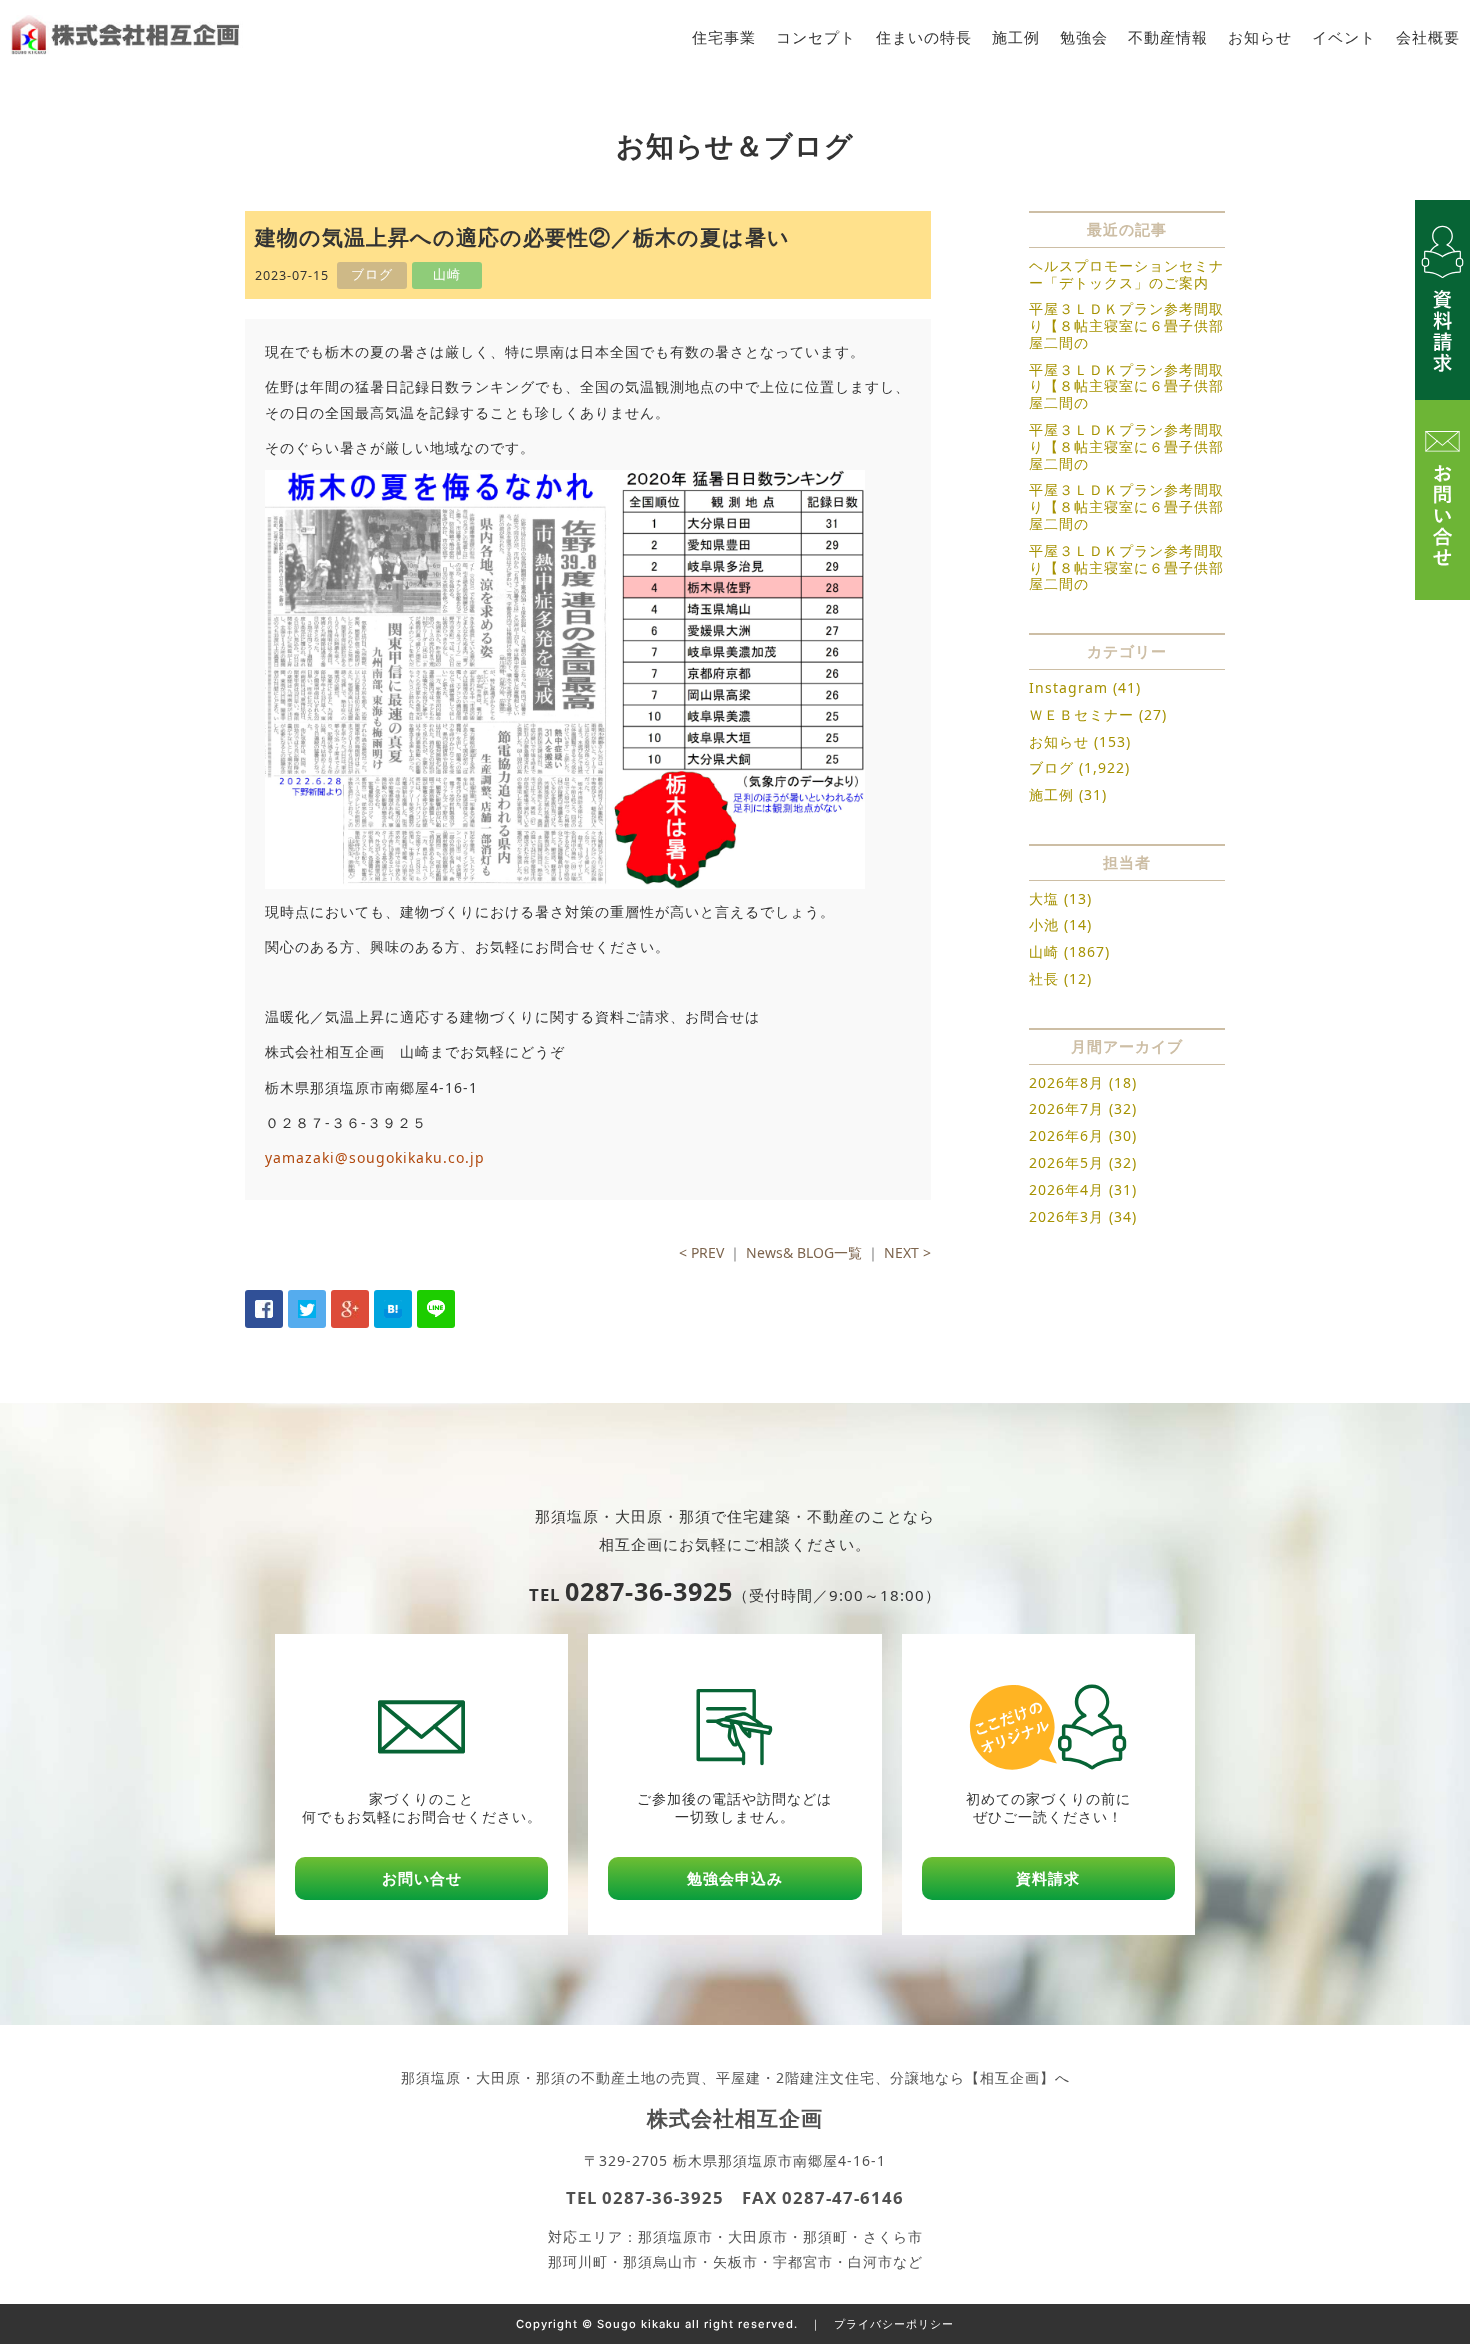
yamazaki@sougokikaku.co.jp (375, 1157)
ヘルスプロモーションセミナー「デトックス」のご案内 (1126, 274)
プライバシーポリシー (894, 2324)
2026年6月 (1066, 1135)
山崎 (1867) (1069, 951)
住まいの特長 (924, 37)
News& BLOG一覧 (804, 1252)
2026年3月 (1066, 1216)
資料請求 (1048, 1878)
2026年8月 (1066, 1082)
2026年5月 (1066, 1162)
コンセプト (816, 37)
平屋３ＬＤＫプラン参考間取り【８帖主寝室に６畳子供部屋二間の (1126, 325)
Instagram (1068, 687)
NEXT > (907, 1252)
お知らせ (1260, 37)
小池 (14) (1060, 924)
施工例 (1016, 37)
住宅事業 (724, 37)
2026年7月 (1066, 1108)
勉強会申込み (735, 1878)
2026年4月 (1066, 1189)
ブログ (1051, 767)
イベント (1344, 37)
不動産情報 (1168, 37)
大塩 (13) (1060, 898)
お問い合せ (422, 1878)
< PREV (701, 1252)
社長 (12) (1060, 978)
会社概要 (1428, 37)
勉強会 (1084, 37)
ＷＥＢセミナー (1081, 714)
